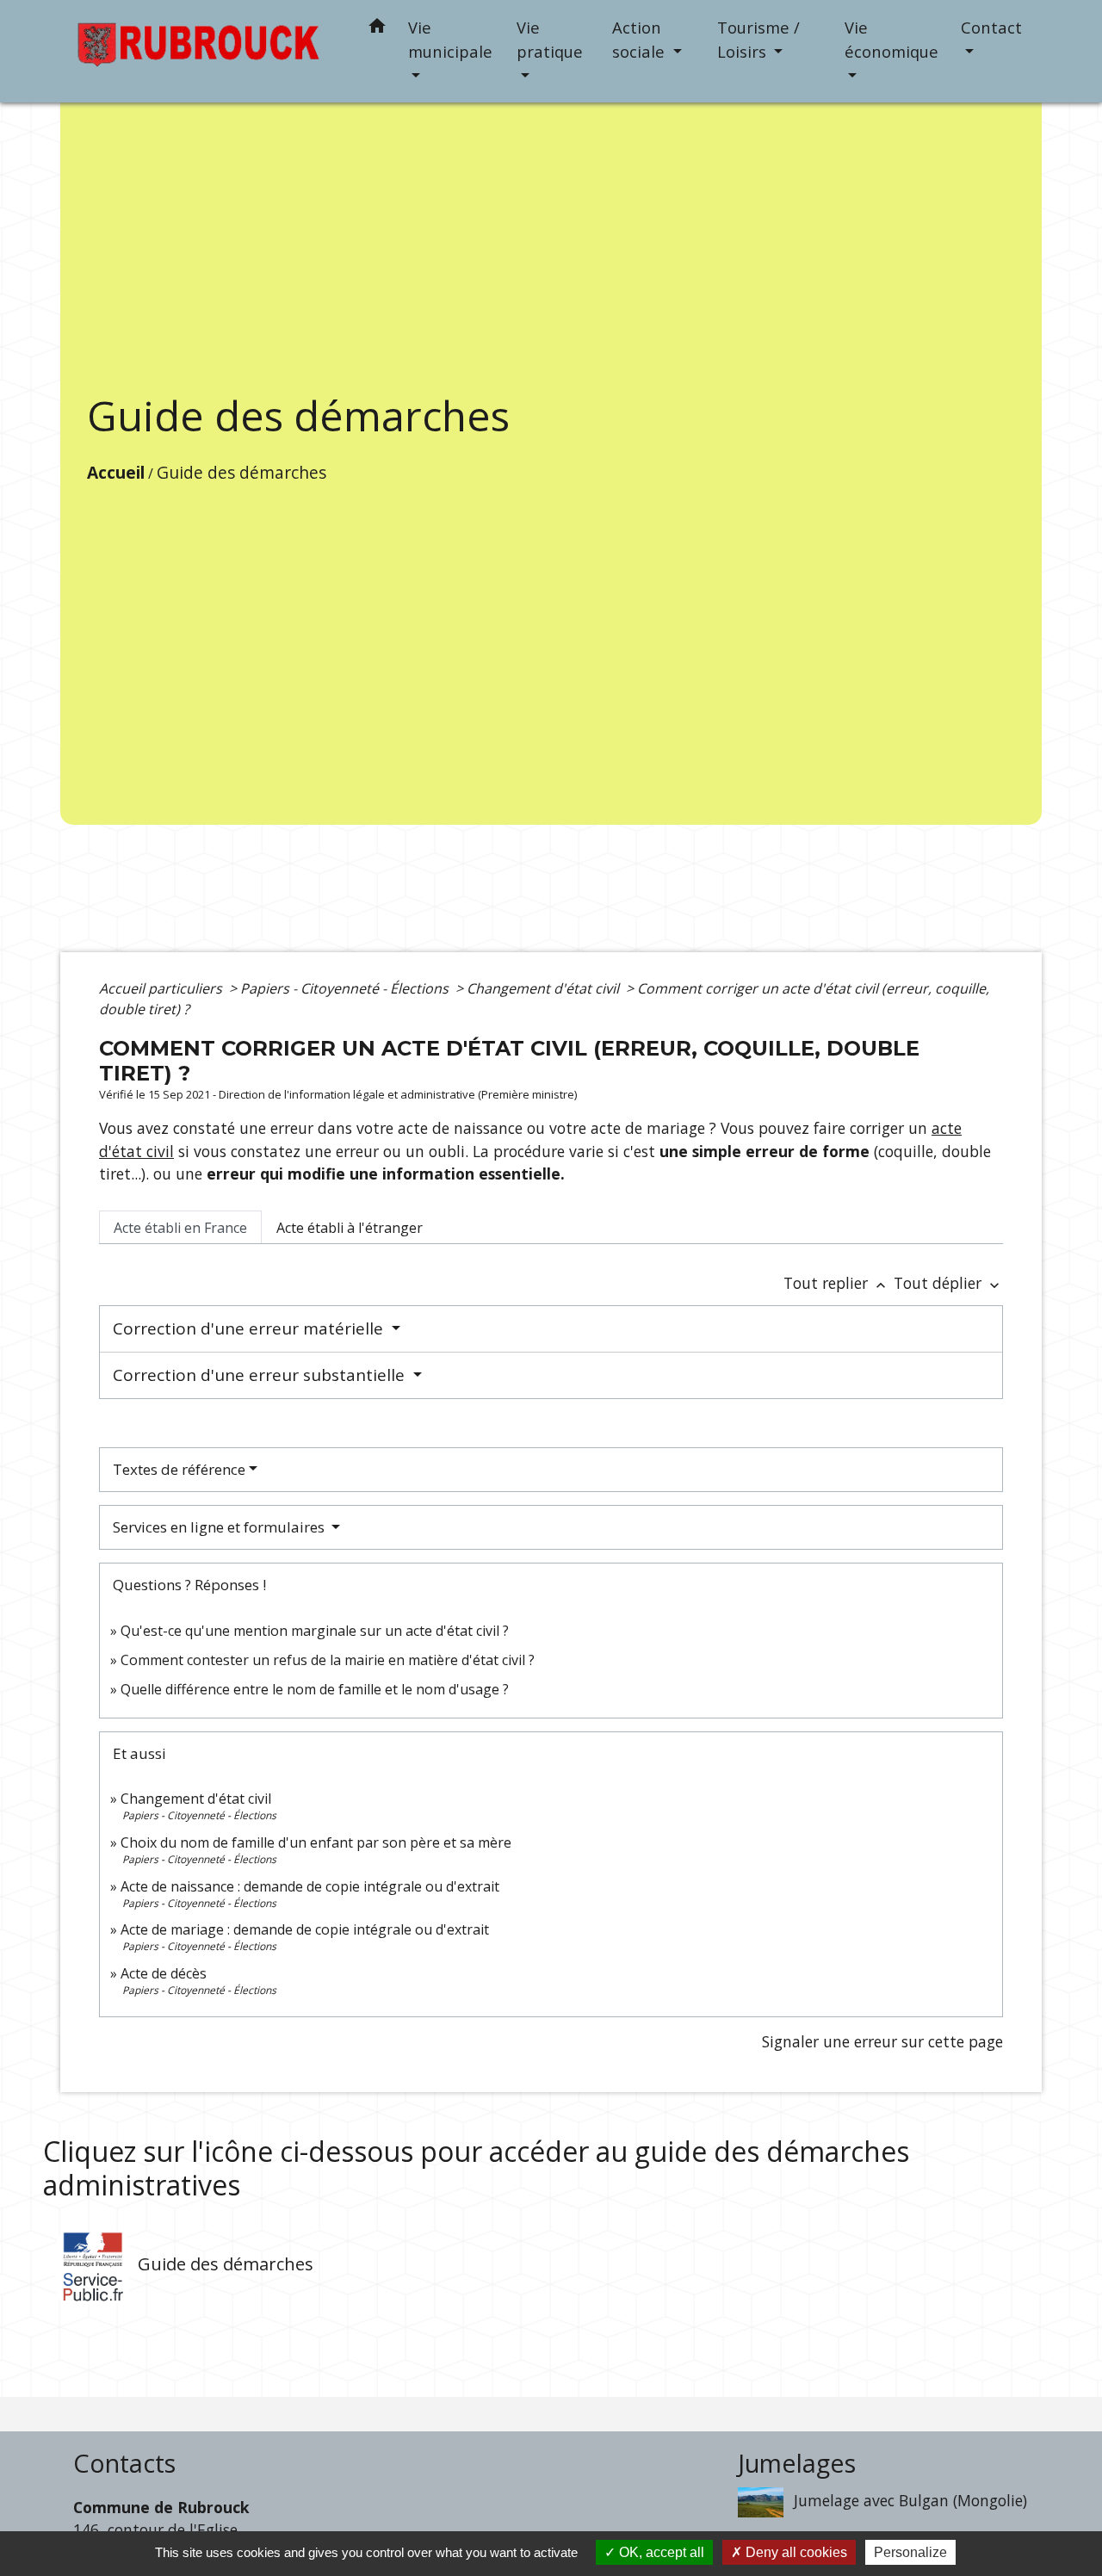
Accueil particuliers (162, 988)
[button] (377, 29)
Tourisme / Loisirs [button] (758, 39)
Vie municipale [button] (450, 39)
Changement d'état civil (545, 988)
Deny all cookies (795, 2552)
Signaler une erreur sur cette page (882, 2041)
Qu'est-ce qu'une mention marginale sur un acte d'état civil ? (315, 1631)
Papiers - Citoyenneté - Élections (346, 988)
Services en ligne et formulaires (220, 1527)
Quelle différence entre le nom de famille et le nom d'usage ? (315, 1689)
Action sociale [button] (641, 39)
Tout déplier (948, 1283)
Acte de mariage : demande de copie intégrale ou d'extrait (305, 1929)
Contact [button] (991, 27)
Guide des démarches (241, 472)
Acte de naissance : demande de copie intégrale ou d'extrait (310, 1886)
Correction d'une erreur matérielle (250, 1328)
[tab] (180, 1227)
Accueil (116, 472)
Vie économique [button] (892, 39)
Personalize (910, 2552)
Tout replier (836, 1283)
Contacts (124, 2464)
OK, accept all (660, 2552)
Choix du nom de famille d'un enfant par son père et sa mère (316, 1842)
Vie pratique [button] (550, 39)
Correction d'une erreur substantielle (261, 1375)
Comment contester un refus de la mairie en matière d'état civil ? (328, 1660)
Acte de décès (164, 1973)
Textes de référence (179, 1469)
